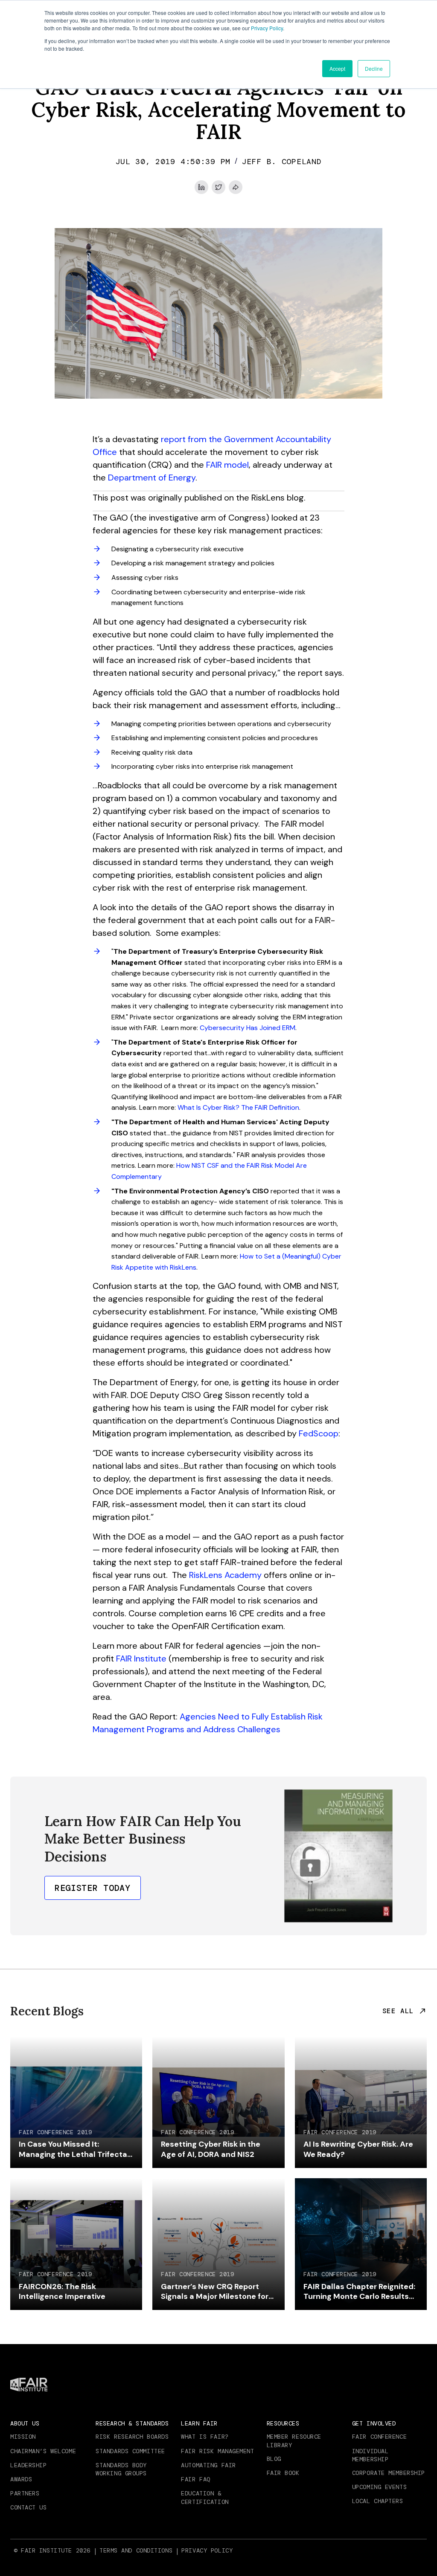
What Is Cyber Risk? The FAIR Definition (238, 1107)
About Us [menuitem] (25, 2423)
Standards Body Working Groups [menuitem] (121, 2469)
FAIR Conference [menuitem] (379, 2437)
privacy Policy (207, 2550)
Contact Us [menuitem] (29, 2507)
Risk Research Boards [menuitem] (132, 2437)
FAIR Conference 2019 (55, 2132)
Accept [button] (337, 68)
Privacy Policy (267, 28)
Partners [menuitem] (25, 2493)
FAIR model (227, 465)
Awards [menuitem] (21, 2479)
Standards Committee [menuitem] (130, 2451)
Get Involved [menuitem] (374, 2423)
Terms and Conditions (136, 2550)
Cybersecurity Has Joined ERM (248, 1028)
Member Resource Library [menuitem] (294, 2441)
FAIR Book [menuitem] (283, 2473)
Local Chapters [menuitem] (378, 2501)
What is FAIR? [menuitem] (205, 2437)
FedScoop (319, 1433)
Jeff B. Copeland (282, 162)
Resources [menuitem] (283, 2423)
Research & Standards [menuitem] (132, 2423)
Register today (93, 1888)
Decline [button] (374, 68)
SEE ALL (398, 2011)
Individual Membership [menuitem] (370, 2455)
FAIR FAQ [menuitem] (195, 2479)
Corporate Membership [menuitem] (389, 2473)
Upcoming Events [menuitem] (379, 2487)
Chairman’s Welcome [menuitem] (43, 2451)
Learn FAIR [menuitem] (199, 2423)
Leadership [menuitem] (29, 2465)
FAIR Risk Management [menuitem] (217, 2451)
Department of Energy (152, 478)
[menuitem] (137, 2550)
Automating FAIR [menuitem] (208, 2465)
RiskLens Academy (225, 1575)
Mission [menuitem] (23, 2437)
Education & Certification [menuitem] (205, 2498)
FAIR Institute (141, 1658)
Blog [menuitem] (274, 2459)
